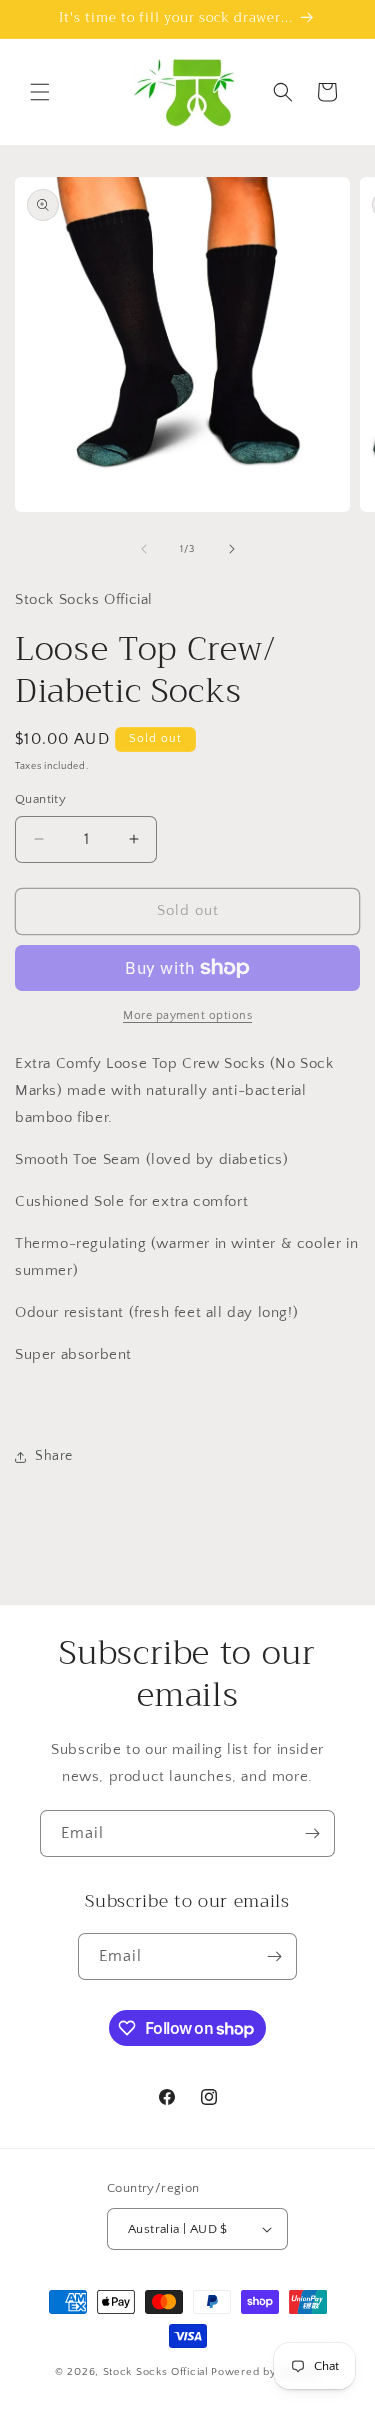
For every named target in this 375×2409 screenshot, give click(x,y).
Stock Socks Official (156, 2372)
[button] (40, 92)
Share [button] (54, 1456)
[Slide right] (232, 549)
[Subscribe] (312, 1833)
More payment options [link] (187, 1015)
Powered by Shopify (265, 2372)
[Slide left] (144, 549)
